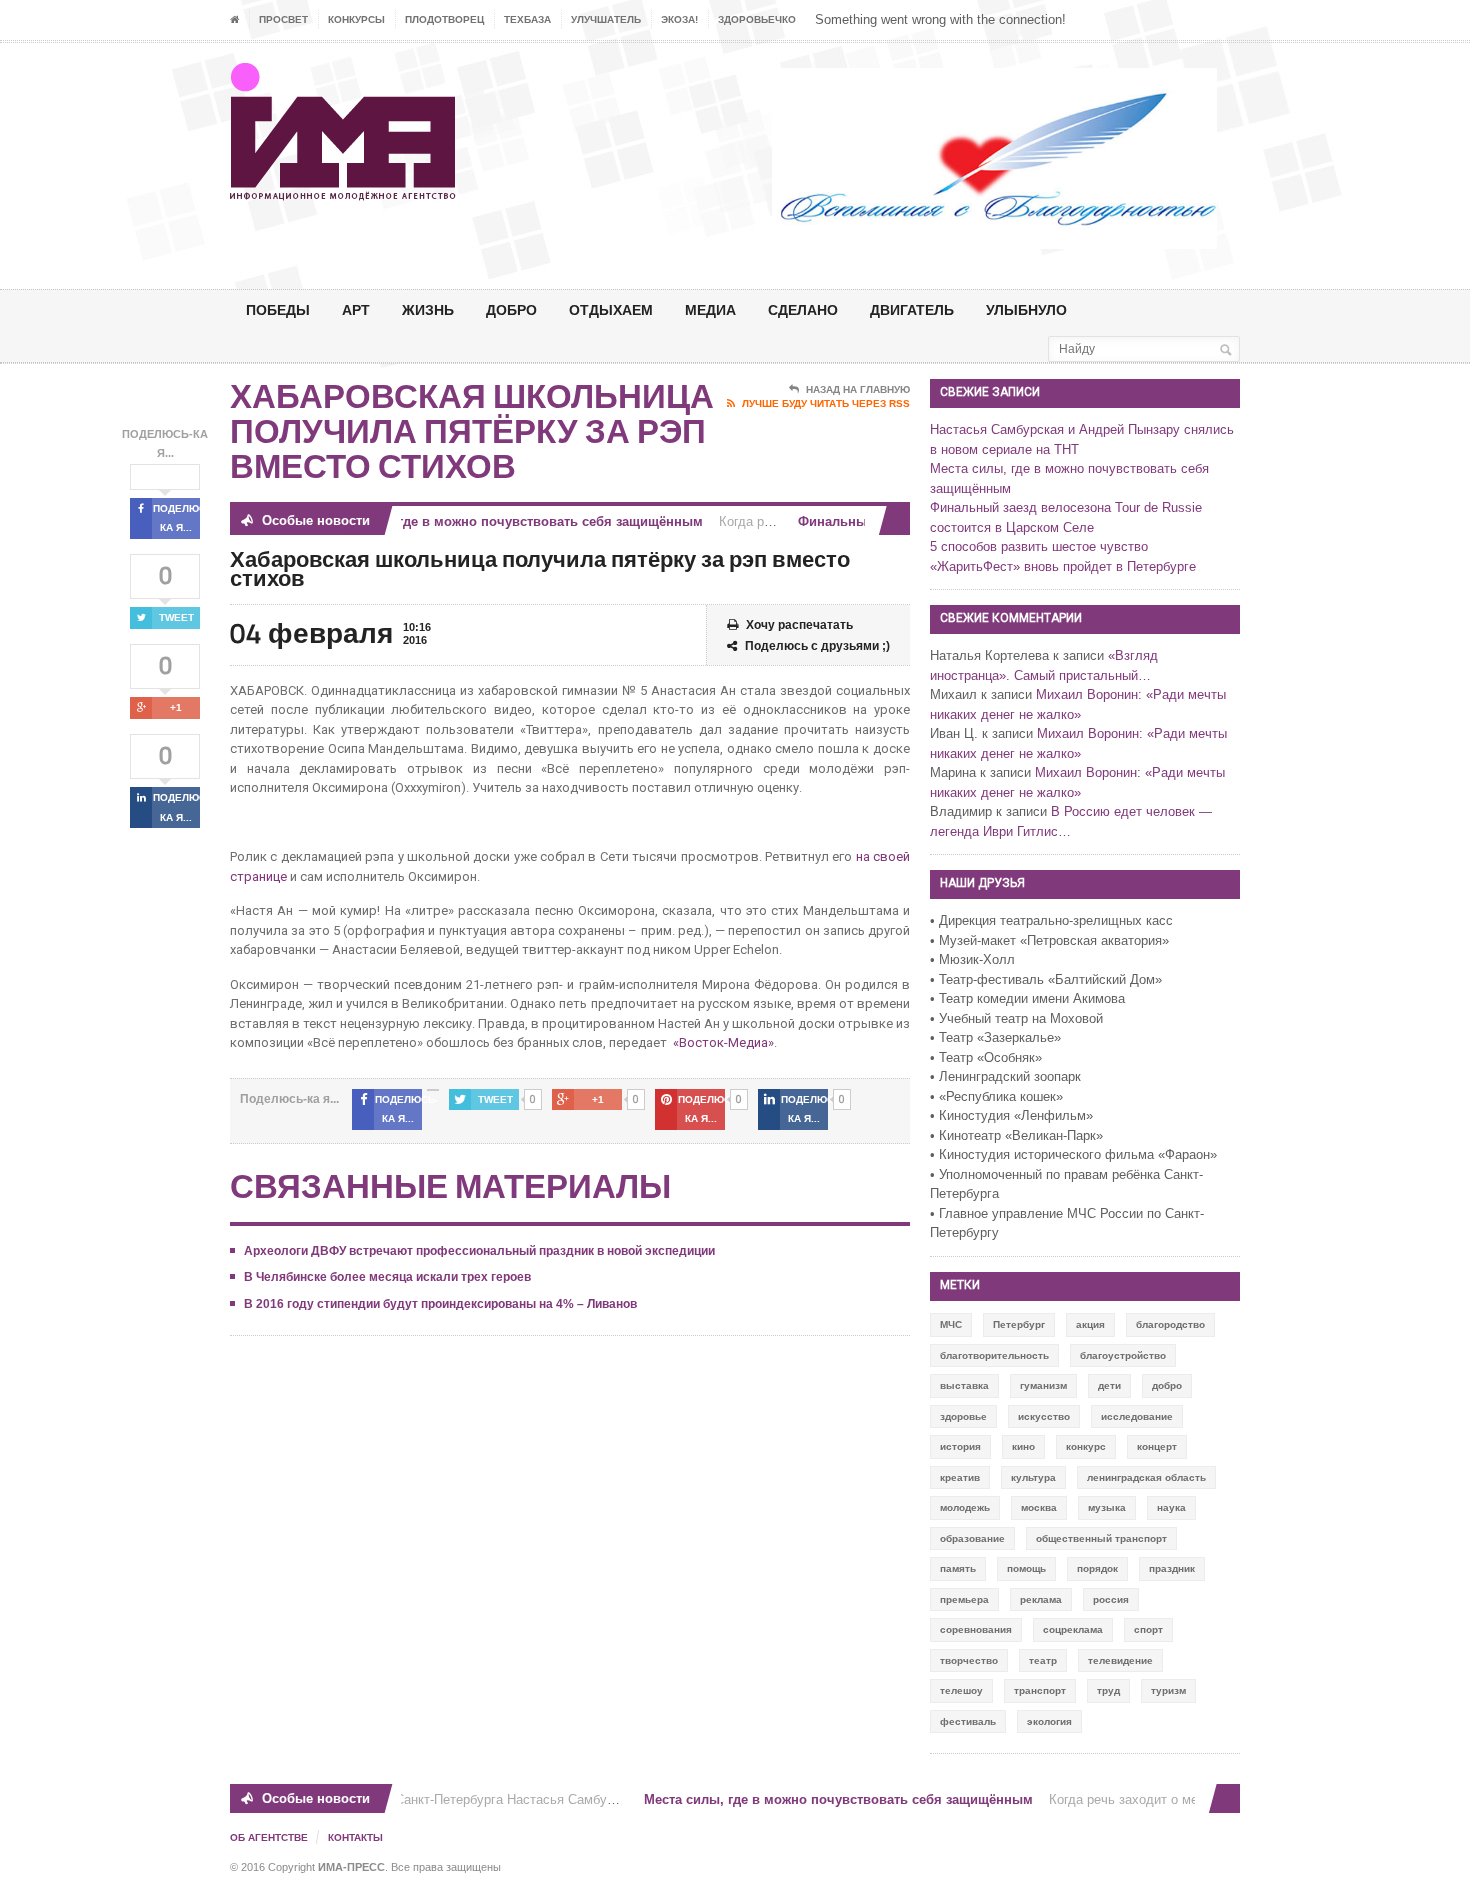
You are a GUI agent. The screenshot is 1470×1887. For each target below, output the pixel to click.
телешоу (961, 1690)
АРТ (356, 309)
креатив (960, 1477)
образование (972, 1538)
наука (1171, 1507)
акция (1090, 1324)
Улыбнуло (1026, 309)
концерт (1157, 1446)
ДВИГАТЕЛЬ (912, 309)
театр (1043, 1660)
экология (1049, 1721)
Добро (511, 309)
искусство (1044, 1416)
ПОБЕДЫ (278, 309)
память (958, 1568)
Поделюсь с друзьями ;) (817, 646)
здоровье (963, 1416)
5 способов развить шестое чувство (1039, 546)
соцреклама (1073, 1629)
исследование (1137, 1416)
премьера (964, 1599)
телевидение (1120, 1660)
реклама (1041, 1599)
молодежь (965, 1507)
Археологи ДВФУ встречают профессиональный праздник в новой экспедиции (479, 1251)
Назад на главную (858, 389)
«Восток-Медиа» (723, 1042)
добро (1167, 1385)
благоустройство (1123, 1355)
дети (1109, 1385)
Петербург (1019, 1324)
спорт (1148, 1629)
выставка (964, 1385)
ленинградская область (1146, 1477)
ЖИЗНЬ (428, 309)
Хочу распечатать (799, 625)
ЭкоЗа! (679, 19)
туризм (1168, 1690)
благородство (1170, 1324)
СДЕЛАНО (803, 309)
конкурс (1086, 1446)
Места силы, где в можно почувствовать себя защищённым (493, 521)
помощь (1026, 1568)
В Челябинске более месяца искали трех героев (387, 1277)
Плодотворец (444, 19)
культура (1033, 1477)
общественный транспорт (1101, 1538)
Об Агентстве (269, 1837)
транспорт (1040, 1690)
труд (1108, 1690)
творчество (969, 1660)
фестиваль (968, 1721)
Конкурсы (356, 19)
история (960, 1446)
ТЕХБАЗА (527, 19)
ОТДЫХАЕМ (611, 309)
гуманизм (1043, 1385)
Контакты (355, 1837)
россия (1111, 1599)
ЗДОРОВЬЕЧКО (757, 19)
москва (1039, 1507)
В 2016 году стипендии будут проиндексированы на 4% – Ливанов (440, 1304)
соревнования (976, 1629)
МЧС (951, 1324)
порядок (1097, 1568)
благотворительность (994, 1355)
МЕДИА (710, 309)
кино (1023, 1446)
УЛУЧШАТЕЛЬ (606, 19)
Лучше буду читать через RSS (826, 403)
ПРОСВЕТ (283, 19)
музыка (1107, 1507)
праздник (1172, 1568)
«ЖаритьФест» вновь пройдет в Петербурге (1063, 566)
